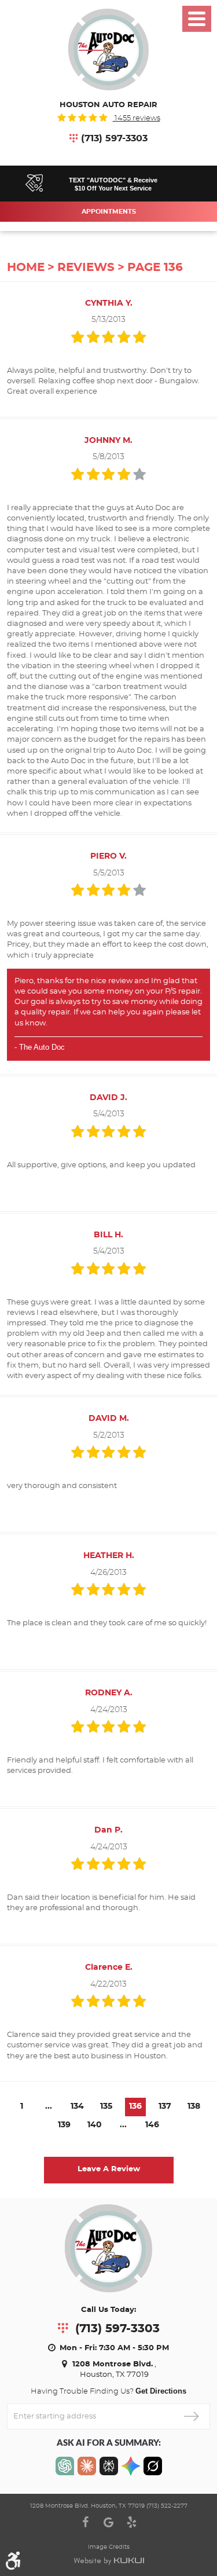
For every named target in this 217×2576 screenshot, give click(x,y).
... (49, 2106)
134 (77, 2106)
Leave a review (109, 2169)
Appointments (109, 212)
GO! (191, 2416)
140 (95, 2125)
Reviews (86, 268)
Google (109, 2522)
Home (26, 268)
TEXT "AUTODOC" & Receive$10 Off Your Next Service (113, 184)
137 (165, 2106)
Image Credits (109, 2547)
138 (194, 2106)
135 (106, 2106)
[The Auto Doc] (109, 50)
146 (152, 2125)
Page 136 (155, 268)
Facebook (86, 2522)
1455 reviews (137, 118)
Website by (109, 2561)
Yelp (132, 2522)
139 (64, 2125)
